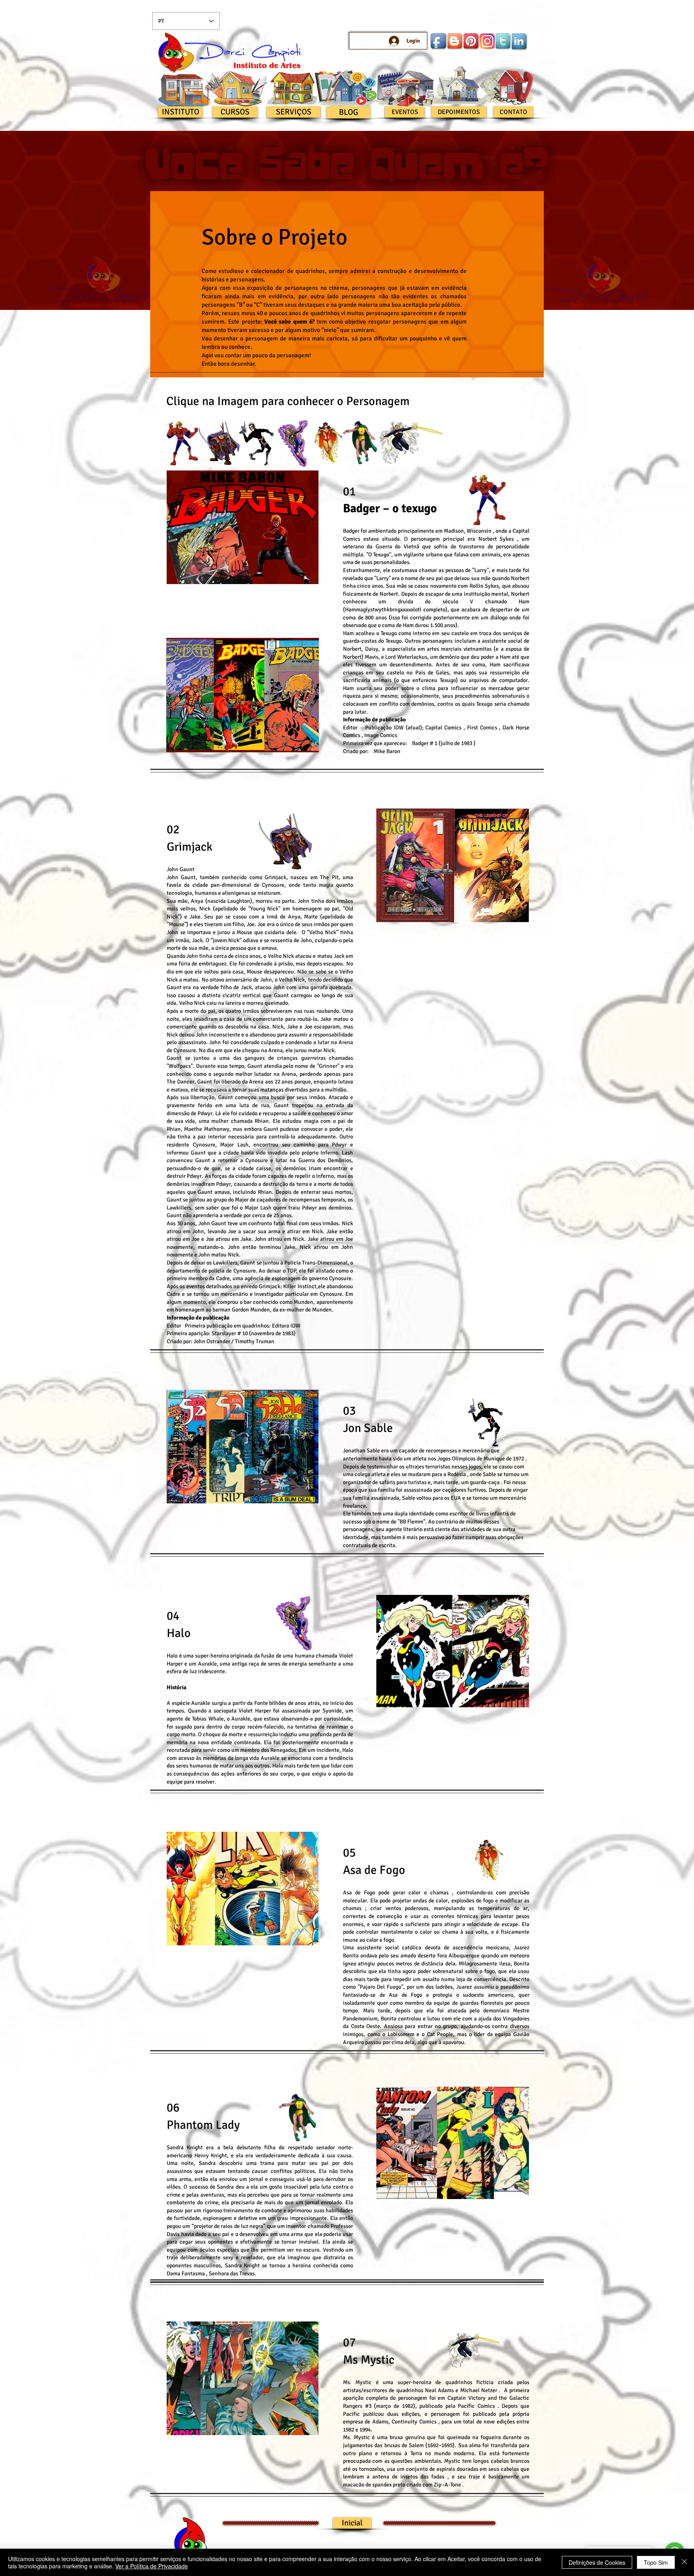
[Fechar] (684, 2562)
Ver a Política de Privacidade (152, 2566)
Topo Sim (656, 2562)
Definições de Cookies (597, 2562)
